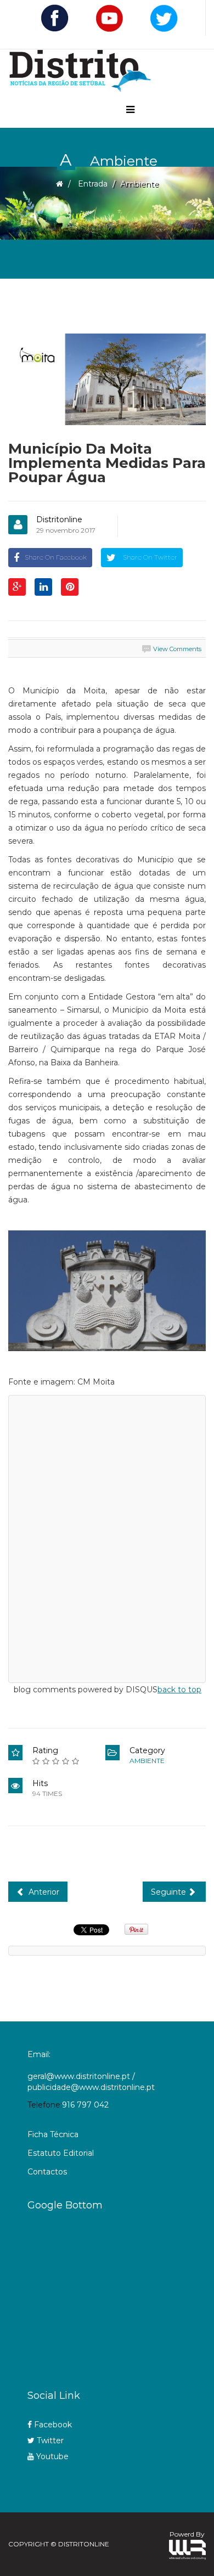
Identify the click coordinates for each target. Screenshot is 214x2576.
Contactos (47, 2172)
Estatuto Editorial (61, 2153)
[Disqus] (107, 1537)
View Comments (177, 649)
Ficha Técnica (53, 2134)
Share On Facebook (56, 557)
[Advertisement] (121, 2296)
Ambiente (147, 1761)
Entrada (93, 184)
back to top (179, 1690)
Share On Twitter (149, 557)
